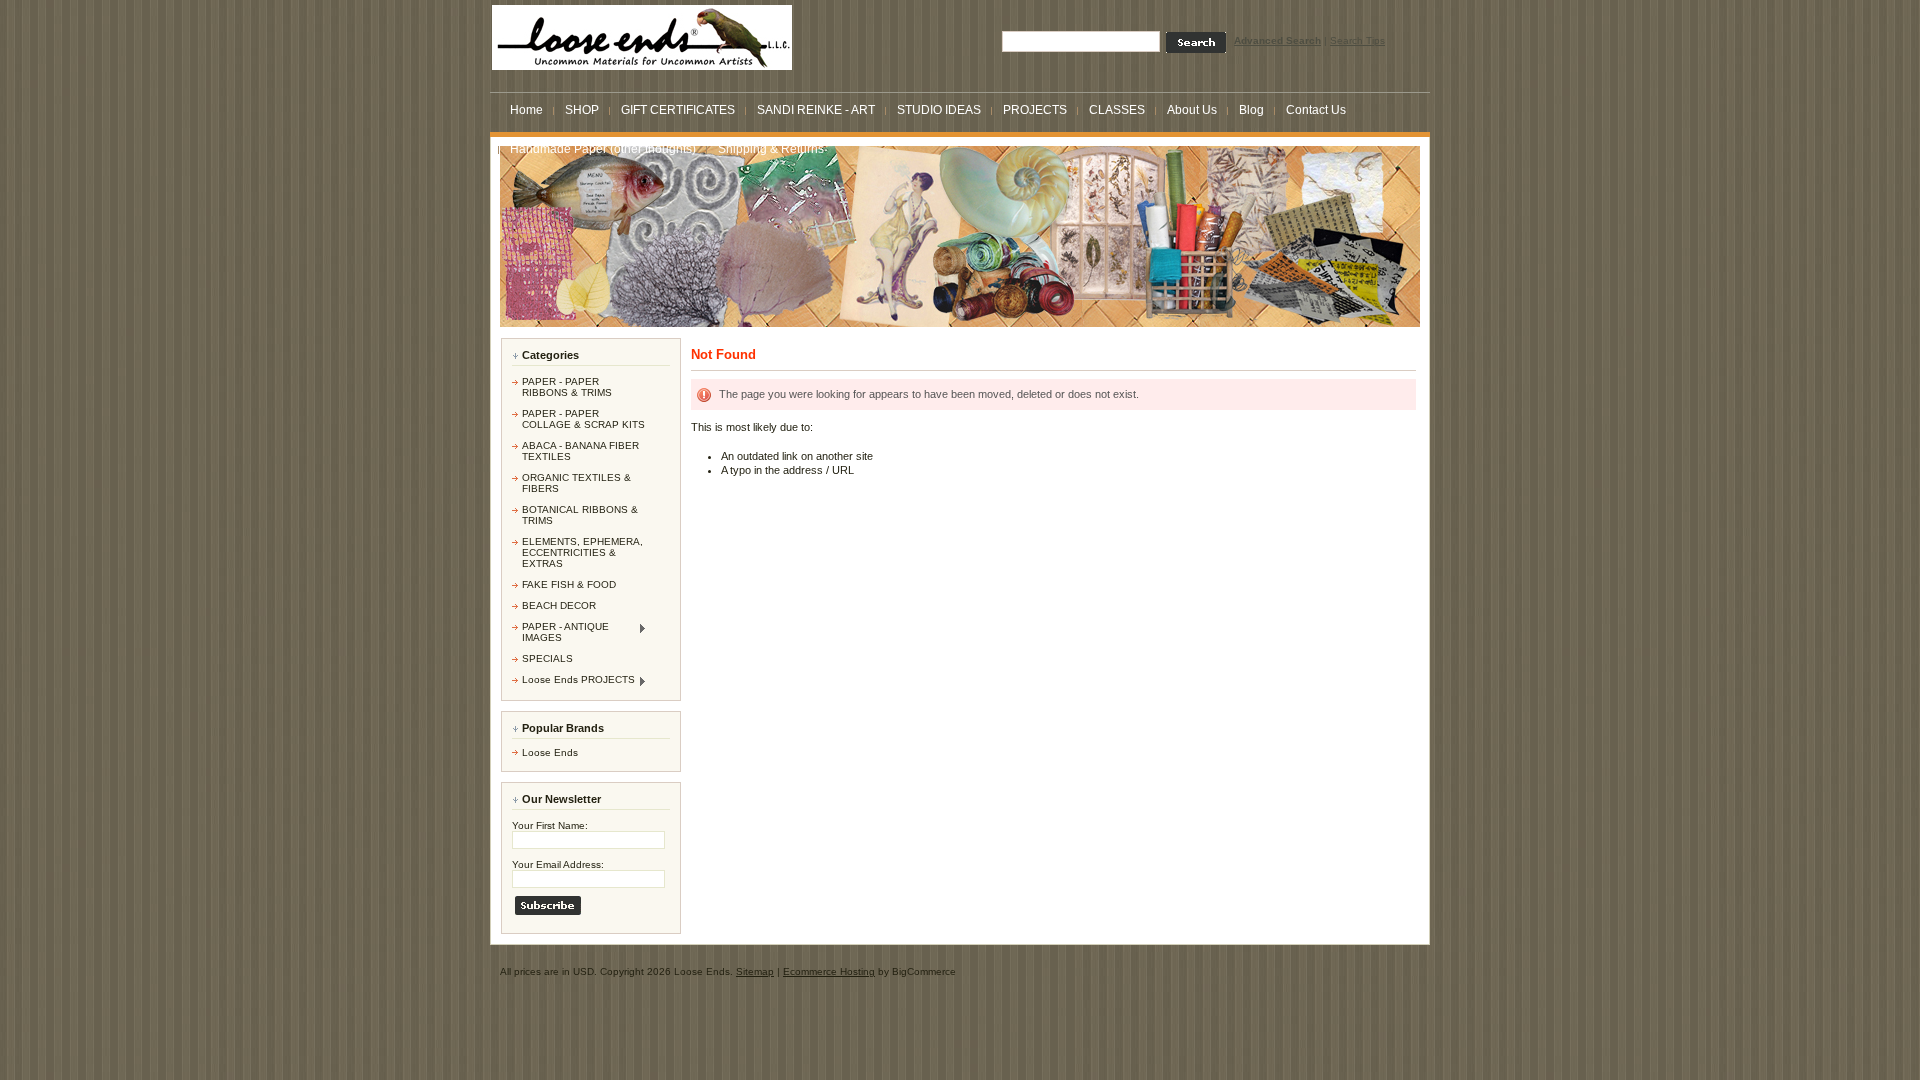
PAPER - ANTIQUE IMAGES (560, 632)
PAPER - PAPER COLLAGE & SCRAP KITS (583, 419)
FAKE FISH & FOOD (569, 584)
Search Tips (1357, 40)
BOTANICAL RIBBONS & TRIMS (580, 515)
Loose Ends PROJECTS (573, 680)
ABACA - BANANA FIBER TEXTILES (580, 451)
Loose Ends (550, 752)
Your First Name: (550, 825)
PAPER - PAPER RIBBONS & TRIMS (567, 387)
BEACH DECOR (559, 605)
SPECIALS (547, 658)
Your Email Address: (558, 864)
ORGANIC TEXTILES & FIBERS (576, 483)
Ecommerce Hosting (829, 971)
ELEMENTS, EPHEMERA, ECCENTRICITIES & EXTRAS (582, 552)
